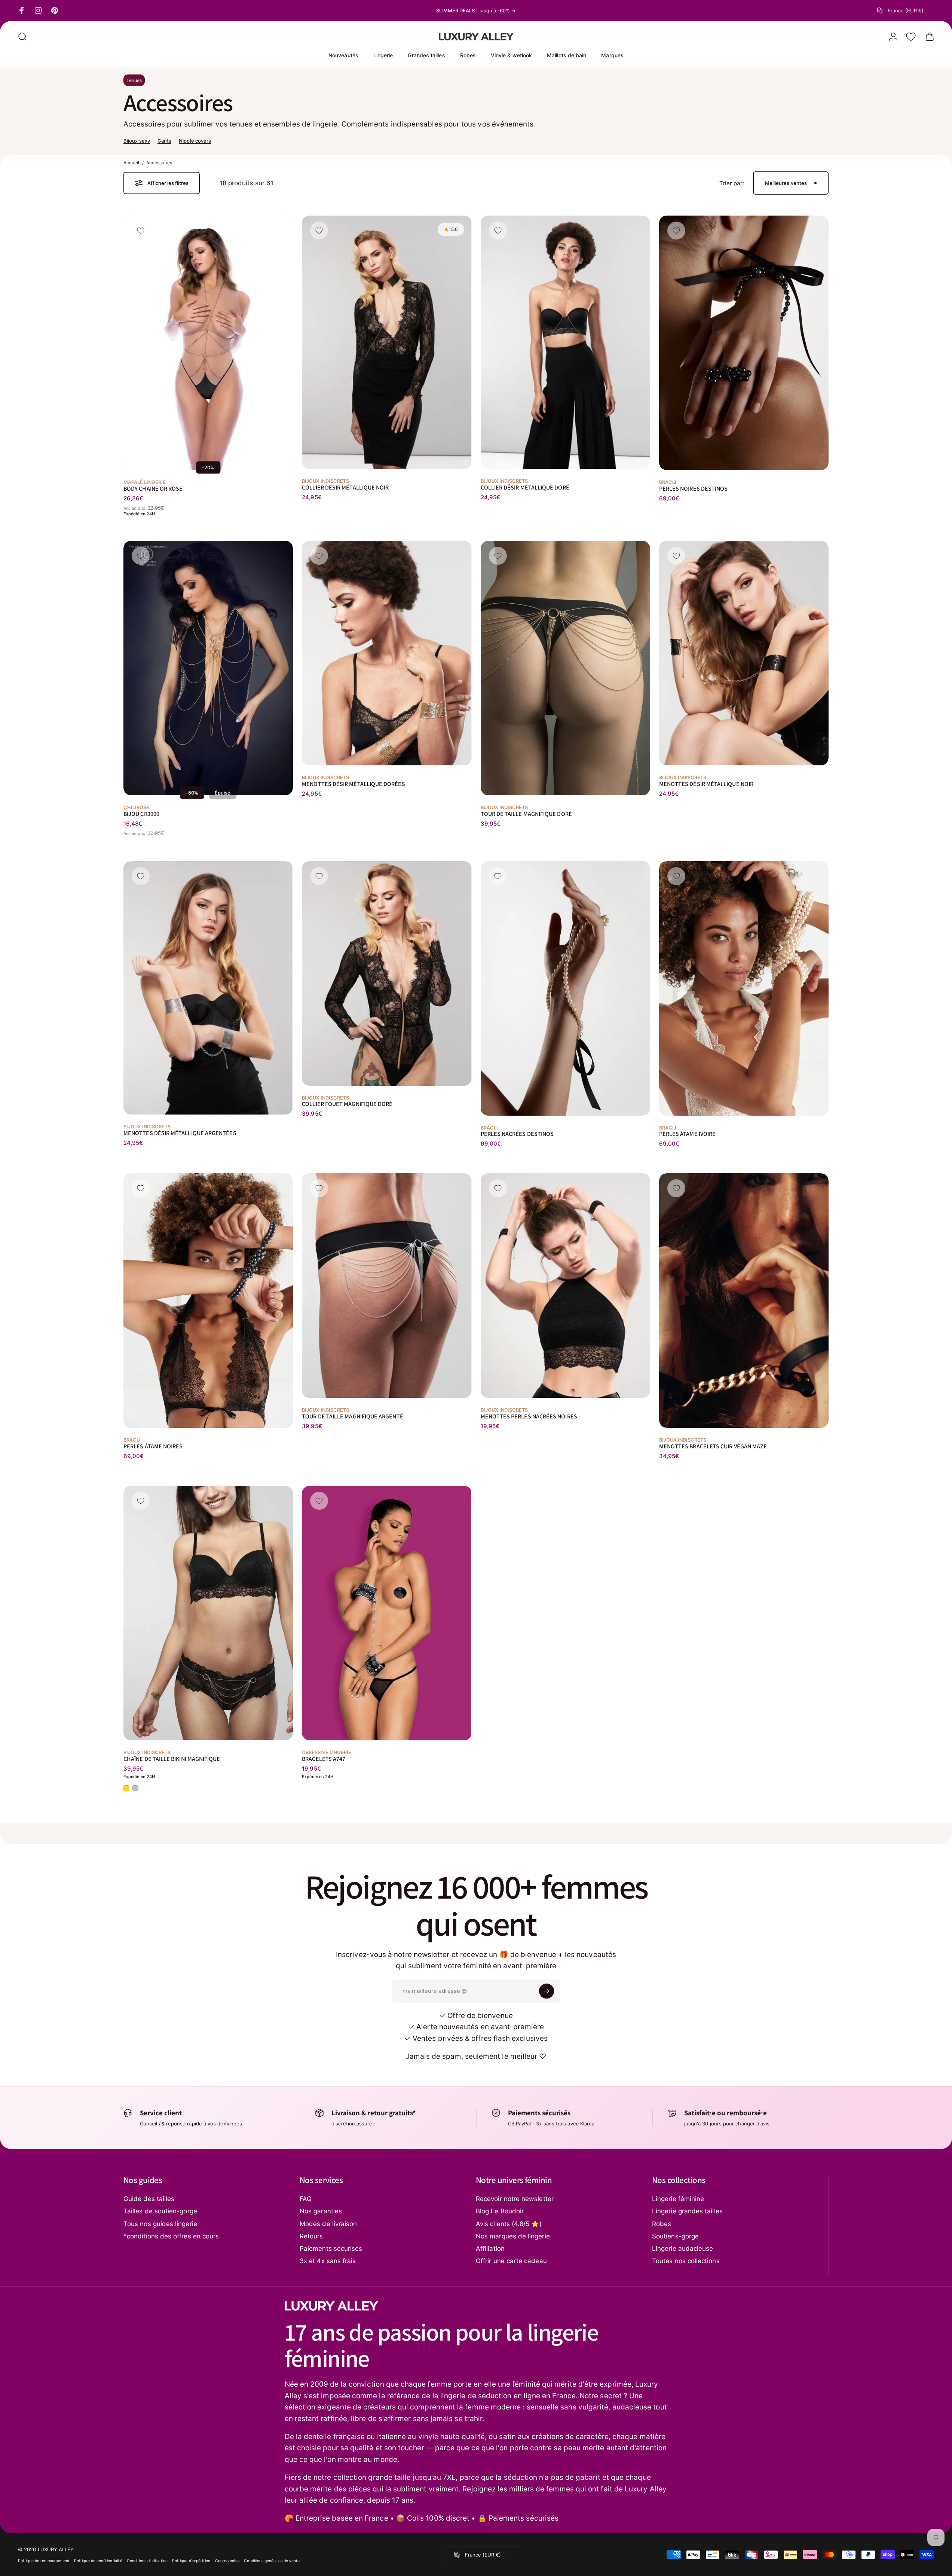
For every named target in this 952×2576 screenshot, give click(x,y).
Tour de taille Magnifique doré (526, 813)
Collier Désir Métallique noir (345, 487)
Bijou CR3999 (141, 813)
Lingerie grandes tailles (687, 2211)
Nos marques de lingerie (513, 2236)
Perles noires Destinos (694, 488)
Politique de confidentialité (98, 2560)
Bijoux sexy (137, 141)
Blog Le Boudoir (500, 2211)
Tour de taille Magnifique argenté (352, 1416)
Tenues (134, 80)
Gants (164, 141)
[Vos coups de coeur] (911, 37)
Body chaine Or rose (153, 488)
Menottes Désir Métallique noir (706, 784)
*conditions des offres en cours (171, 2236)
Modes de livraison (328, 2224)
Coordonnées (227, 2560)
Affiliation (490, 2249)
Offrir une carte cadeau (511, 2261)
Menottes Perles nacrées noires (529, 1416)
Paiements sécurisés (331, 2249)
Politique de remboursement (44, 2560)
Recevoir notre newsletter (515, 2199)
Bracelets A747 (324, 1758)
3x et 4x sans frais (328, 2261)
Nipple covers (195, 141)
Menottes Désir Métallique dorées (353, 784)
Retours (311, 2236)
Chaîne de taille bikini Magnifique (172, 1758)
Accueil (131, 163)
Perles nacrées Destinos (517, 1134)
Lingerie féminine (678, 2199)
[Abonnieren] (547, 1991)
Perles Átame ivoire (687, 1134)
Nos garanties (321, 2211)
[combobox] (906, 10)
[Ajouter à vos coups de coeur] (141, 231)
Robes (662, 2224)
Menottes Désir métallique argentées (180, 1133)
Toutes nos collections (686, 2261)
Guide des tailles (149, 2199)
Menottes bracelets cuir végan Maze (713, 1446)
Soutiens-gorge (675, 2236)
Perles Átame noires (153, 1446)
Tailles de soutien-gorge (160, 2211)
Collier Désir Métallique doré (525, 487)
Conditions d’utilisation (147, 2560)
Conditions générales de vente (272, 2560)
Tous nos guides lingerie (160, 2224)
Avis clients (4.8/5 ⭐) (509, 2224)
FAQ (306, 2199)
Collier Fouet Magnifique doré (347, 1104)
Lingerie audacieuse (682, 2249)
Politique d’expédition (191, 2560)
